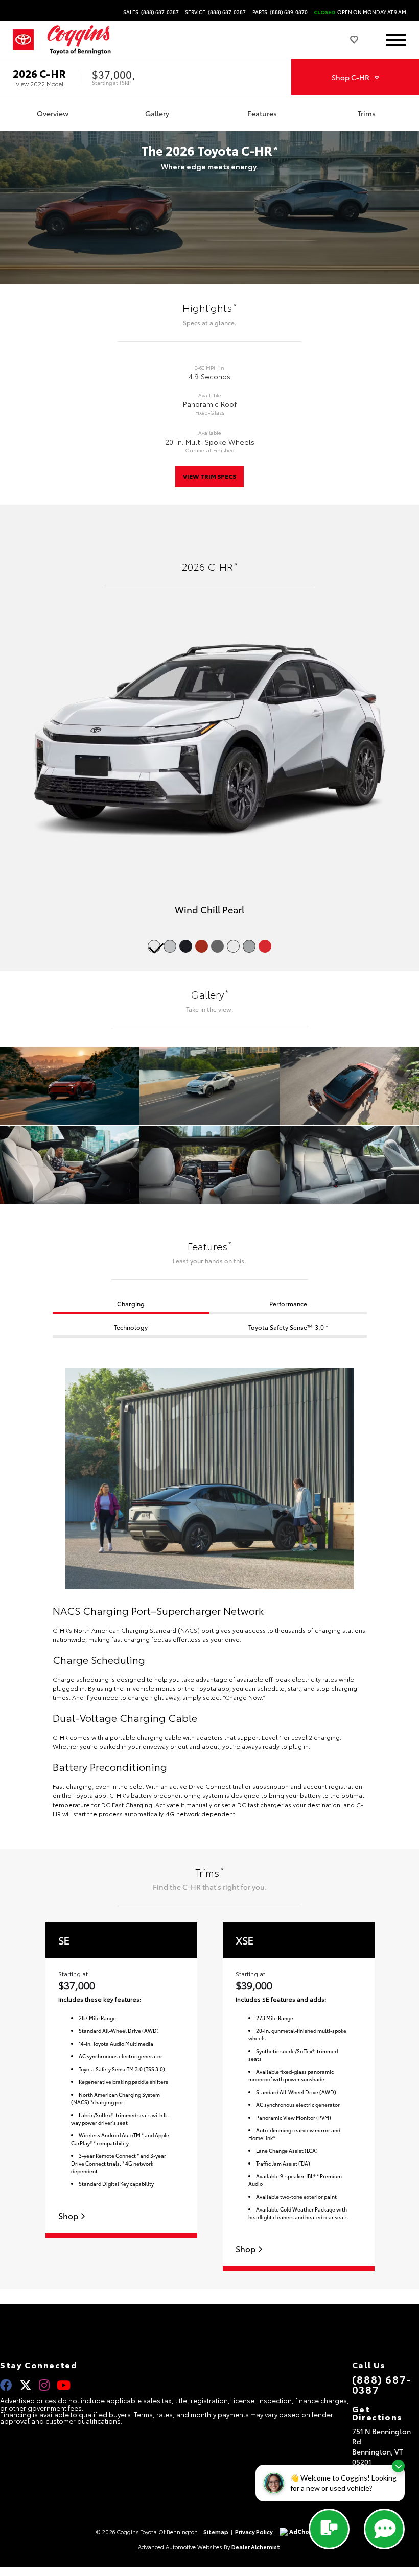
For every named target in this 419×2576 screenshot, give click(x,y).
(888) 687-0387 (382, 2384)
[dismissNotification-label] (398, 2466)
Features (262, 113)
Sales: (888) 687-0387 (151, 12)
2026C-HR (39, 73)
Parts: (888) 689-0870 (280, 12)
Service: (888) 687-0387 (215, 12)
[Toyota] (23, 40)
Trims (367, 113)
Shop (69, 2216)
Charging (131, 1304)
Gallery (157, 113)
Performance (288, 1304)
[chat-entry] (329, 2529)
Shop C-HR (351, 77)
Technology (131, 1327)
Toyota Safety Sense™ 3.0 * (288, 1327)
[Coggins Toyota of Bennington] (79, 40)
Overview (53, 113)
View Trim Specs (209, 476)
